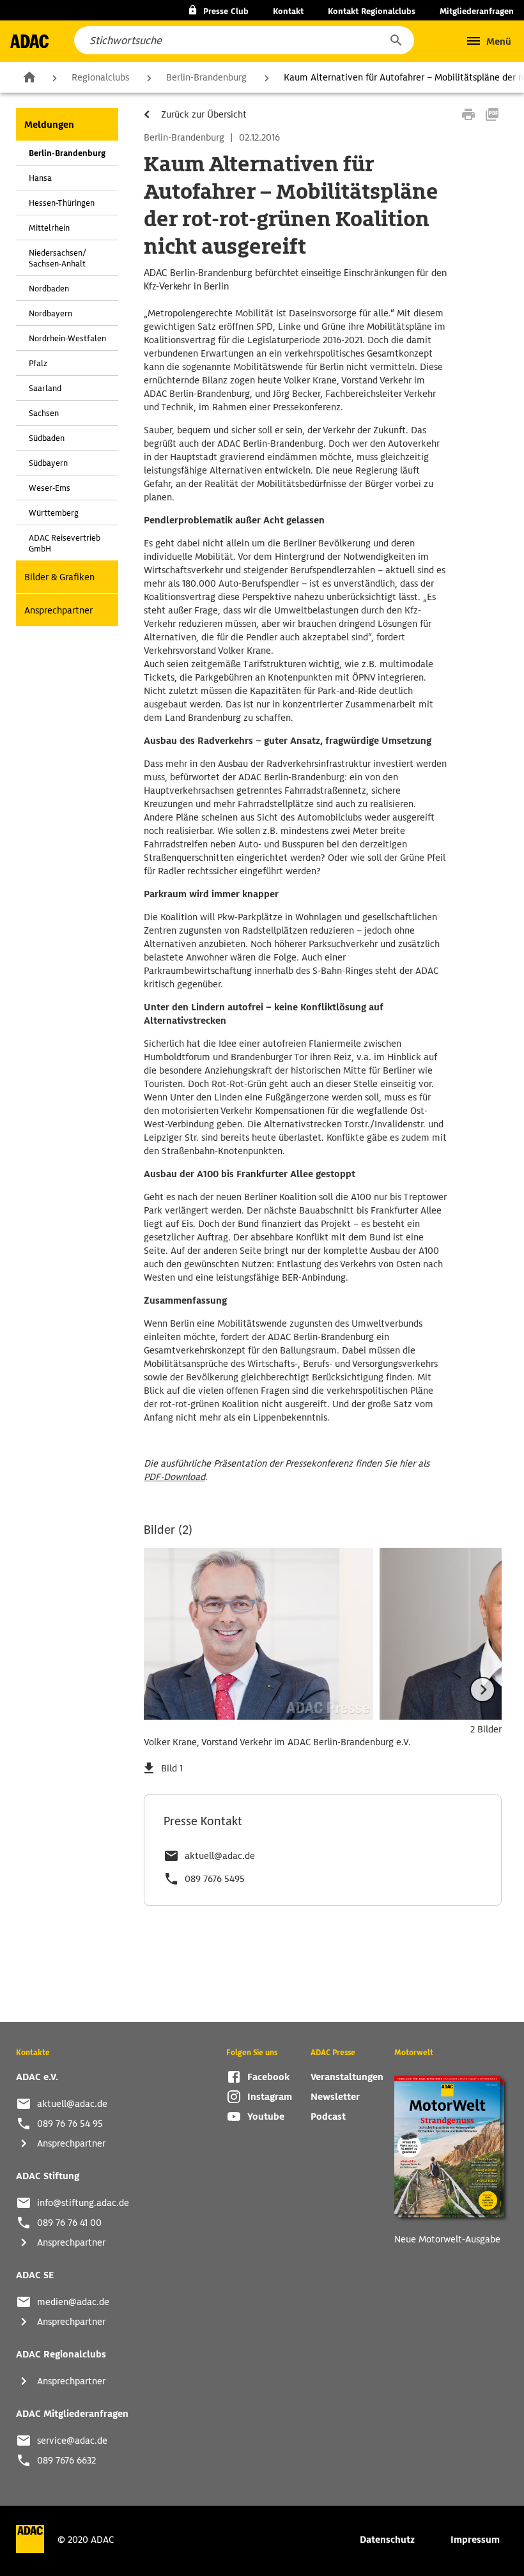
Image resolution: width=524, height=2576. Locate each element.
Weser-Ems (50, 488)
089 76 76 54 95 (70, 2124)
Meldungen (49, 125)
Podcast (328, 2117)
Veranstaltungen (347, 2077)
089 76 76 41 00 (69, 2223)
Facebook (268, 2077)
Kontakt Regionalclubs (372, 11)
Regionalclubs (100, 77)
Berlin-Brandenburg (206, 77)
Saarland (45, 388)
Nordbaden (49, 289)
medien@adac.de (73, 2302)
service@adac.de (72, 2441)
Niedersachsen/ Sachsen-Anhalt (58, 258)
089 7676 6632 (66, 2460)
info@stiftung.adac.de (83, 2203)
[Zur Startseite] (29, 41)
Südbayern (48, 463)
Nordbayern (50, 313)
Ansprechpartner (58, 610)
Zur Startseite (29, 77)
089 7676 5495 (215, 1879)
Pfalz (38, 363)
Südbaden (47, 438)
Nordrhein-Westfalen (67, 338)
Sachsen (44, 413)
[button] (396, 40)
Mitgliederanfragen (477, 11)
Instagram (270, 2097)
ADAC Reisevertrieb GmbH (65, 543)
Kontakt (288, 11)
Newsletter (335, 2097)
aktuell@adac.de (220, 1856)
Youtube (266, 2117)
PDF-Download (174, 1477)
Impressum (475, 2540)
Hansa (40, 178)
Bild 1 (172, 1768)
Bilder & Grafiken (59, 577)
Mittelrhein (49, 228)
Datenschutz (387, 2540)
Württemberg (54, 513)
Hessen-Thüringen (62, 203)
